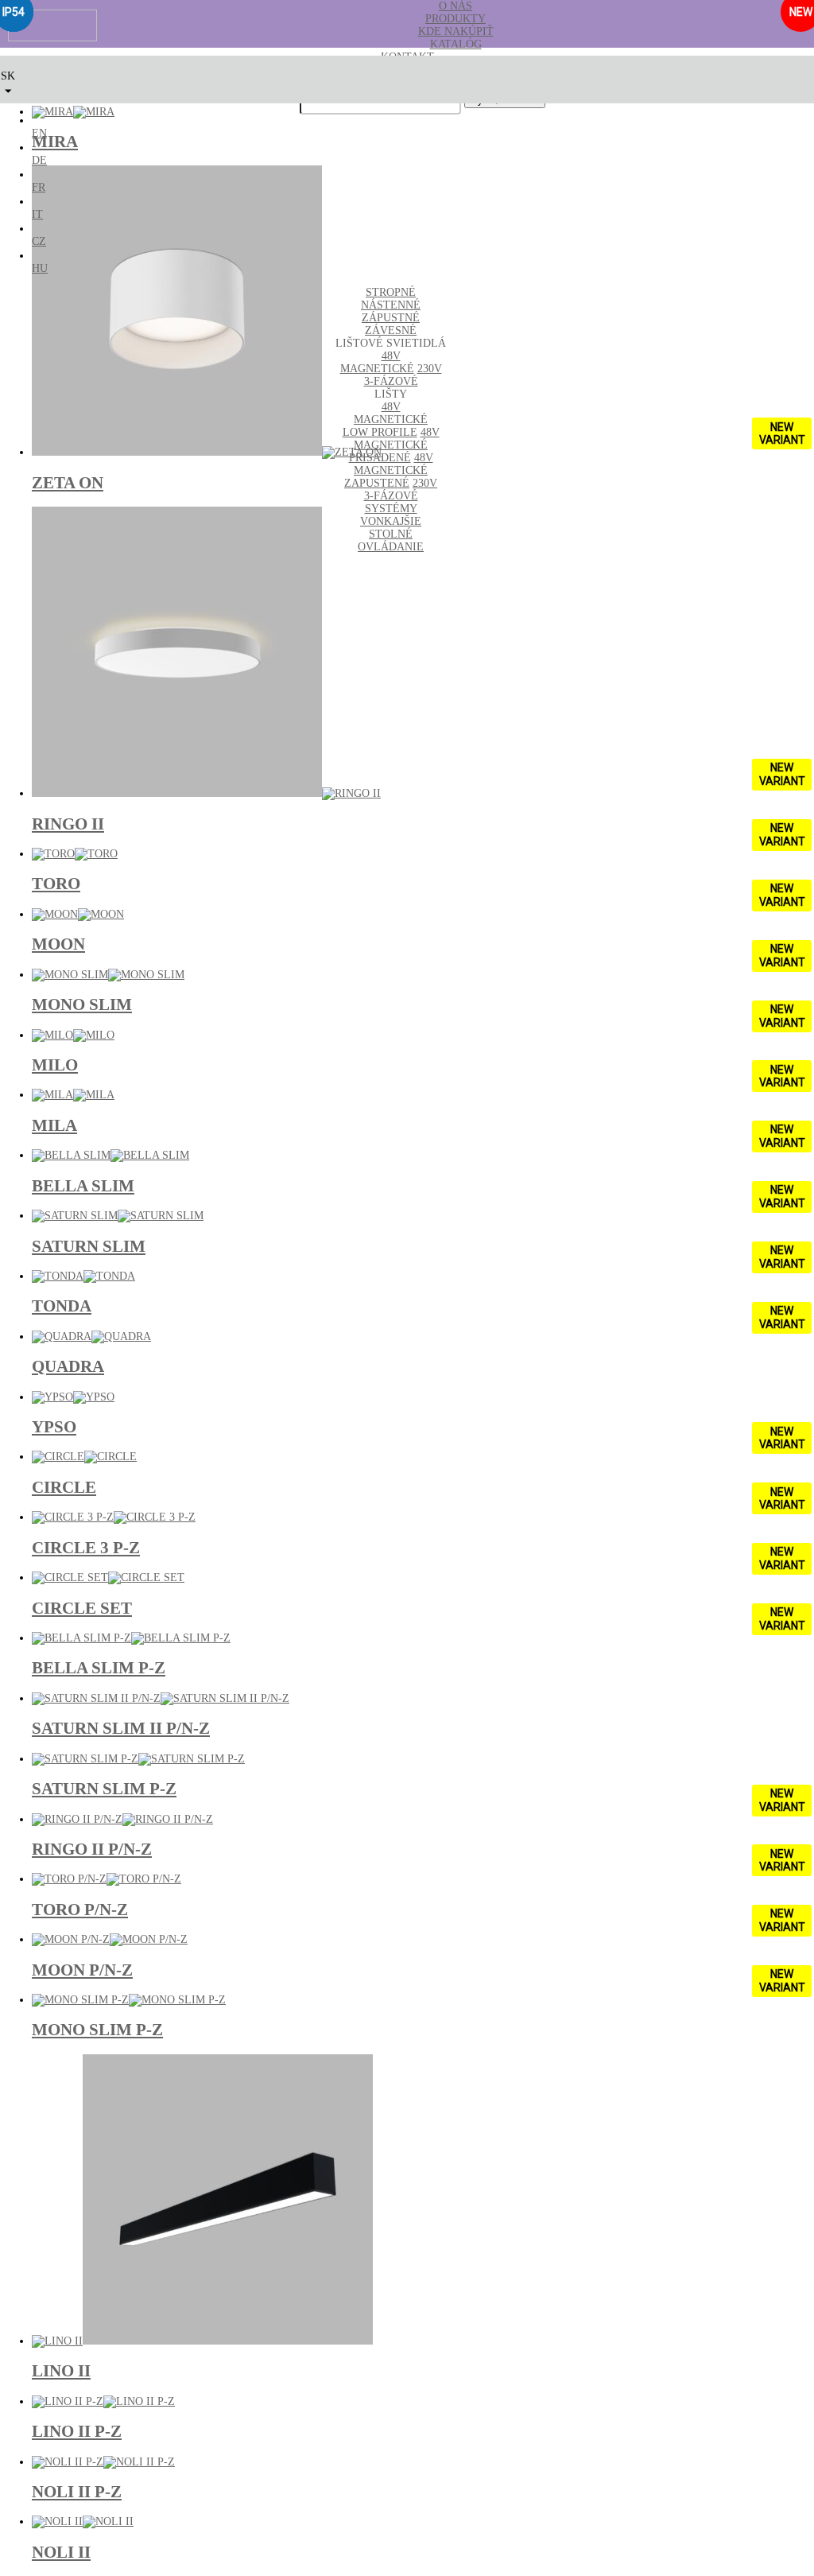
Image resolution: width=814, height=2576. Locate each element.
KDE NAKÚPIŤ (456, 31)
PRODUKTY (455, 19)
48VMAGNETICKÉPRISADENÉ (394, 445)
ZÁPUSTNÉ (391, 318)
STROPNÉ (391, 292)
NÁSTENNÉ (391, 305)
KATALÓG (456, 44)
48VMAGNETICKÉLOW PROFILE (386, 420)
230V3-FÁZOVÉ (403, 375)
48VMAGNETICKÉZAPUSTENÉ (389, 470)
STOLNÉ (391, 534)
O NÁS (455, 6)
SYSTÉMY (391, 509)
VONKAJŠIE (391, 521)
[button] (8, 79)
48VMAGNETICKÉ (377, 362)
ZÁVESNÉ (391, 330)
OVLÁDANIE (391, 547)
